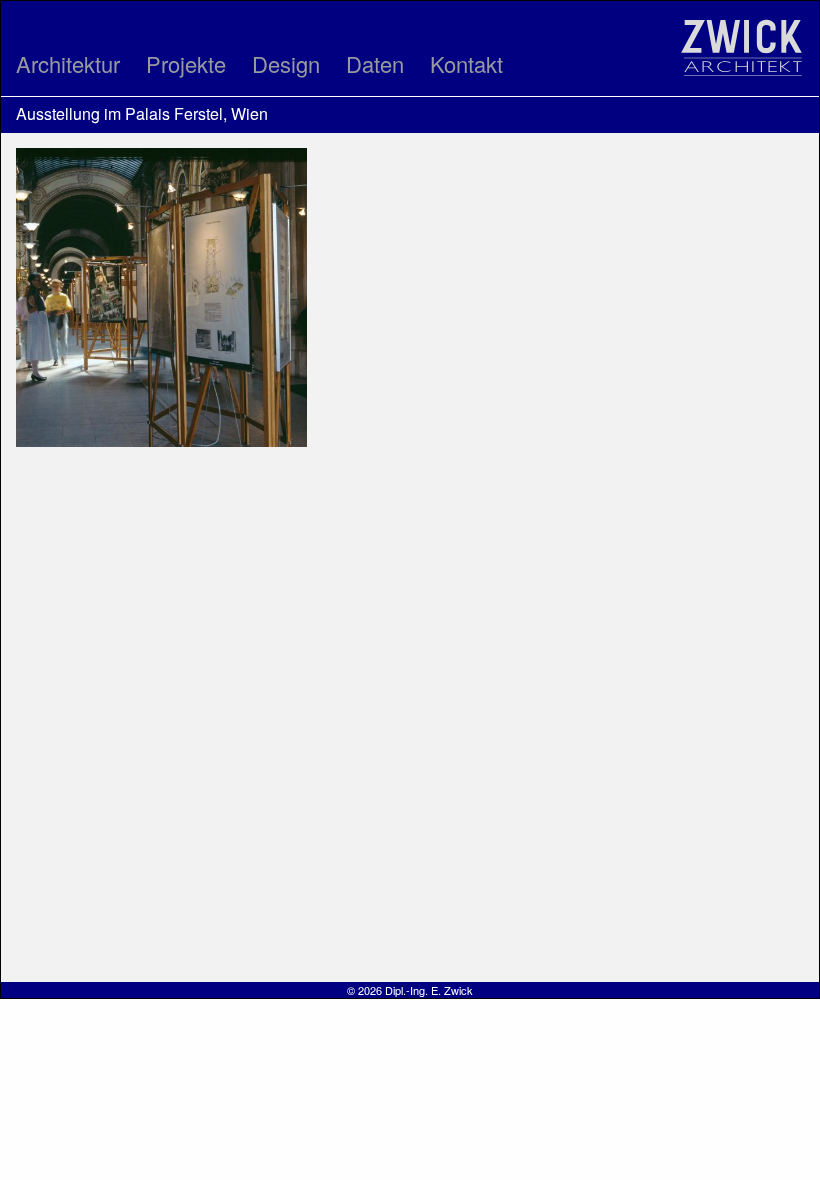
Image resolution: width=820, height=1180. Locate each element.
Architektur (68, 63)
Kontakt (466, 63)
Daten (375, 63)
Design (286, 63)
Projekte (186, 63)
